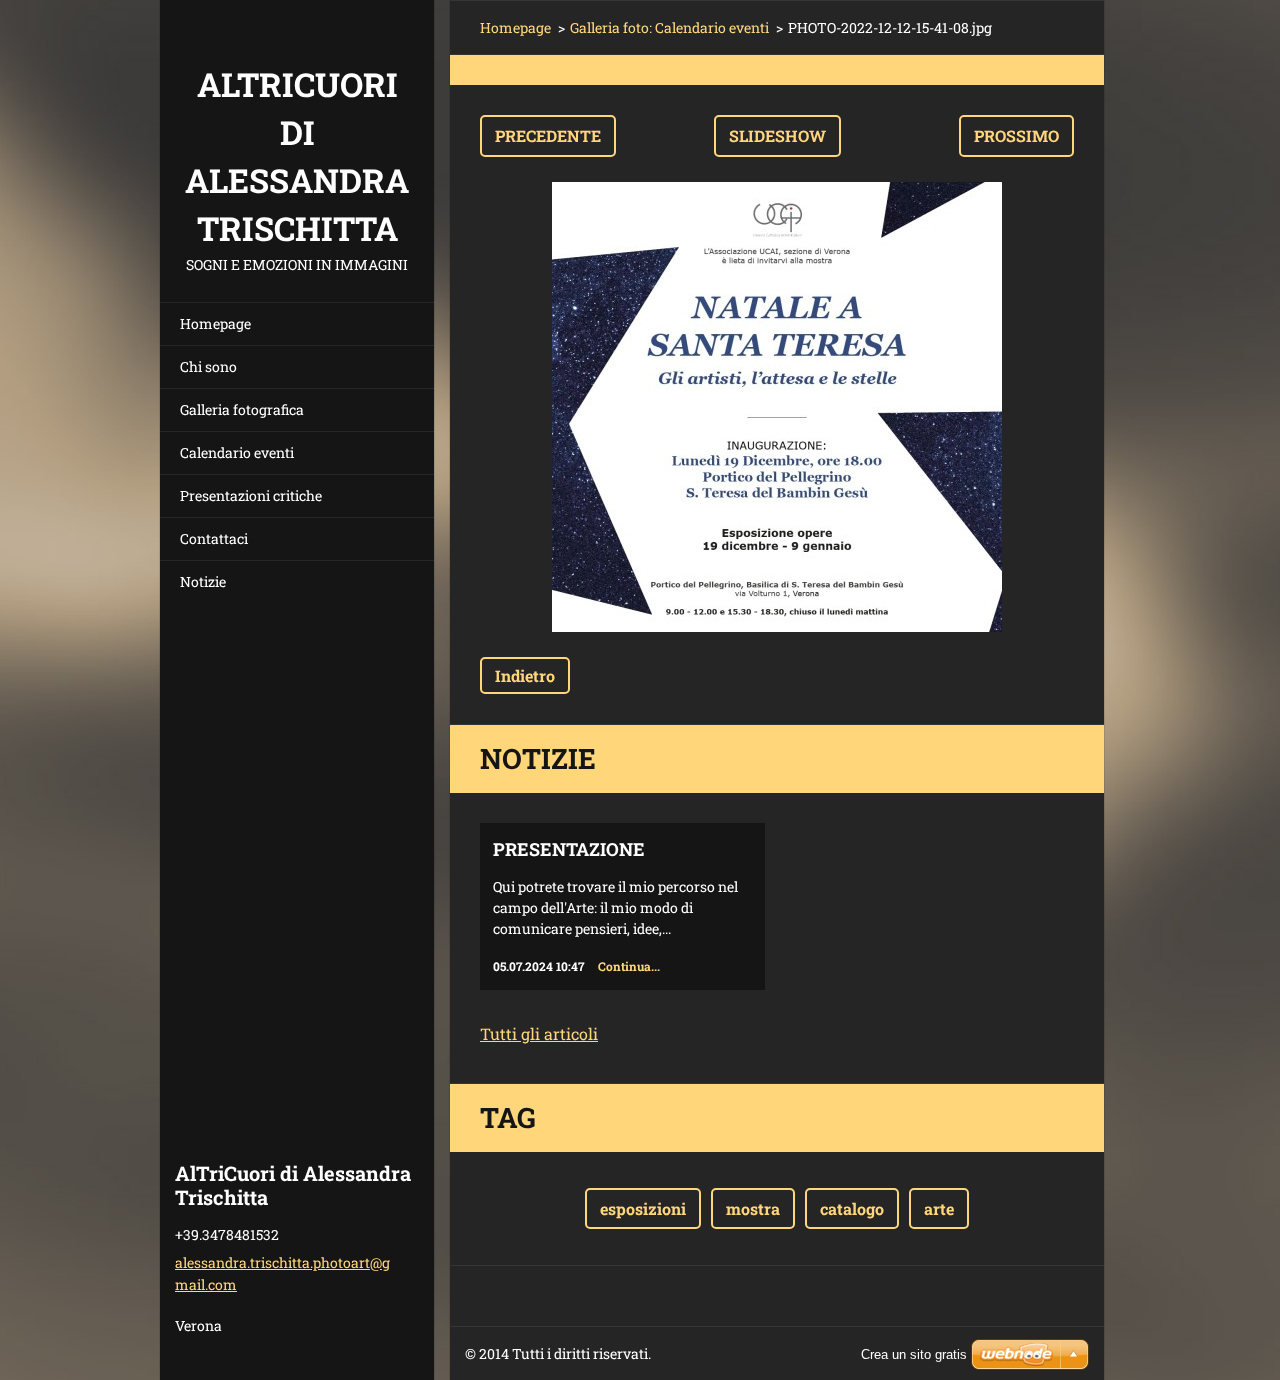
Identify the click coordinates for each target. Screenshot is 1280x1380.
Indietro (525, 675)
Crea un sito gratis (914, 1354)
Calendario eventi (237, 452)
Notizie (203, 581)
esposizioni (643, 1208)
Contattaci (214, 538)
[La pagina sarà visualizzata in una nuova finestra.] (777, 407)
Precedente (548, 135)
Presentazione (569, 849)
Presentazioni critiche (251, 495)
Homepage (215, 323)
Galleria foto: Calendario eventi (669, 27)
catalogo (852, 1208)
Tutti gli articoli (539, 1033)
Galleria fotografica (242, 409)
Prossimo (1016, 135)
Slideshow (777, 135)
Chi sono (208, 366)
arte (939, 1208)
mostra (753, 1208)
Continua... (629, 966)
